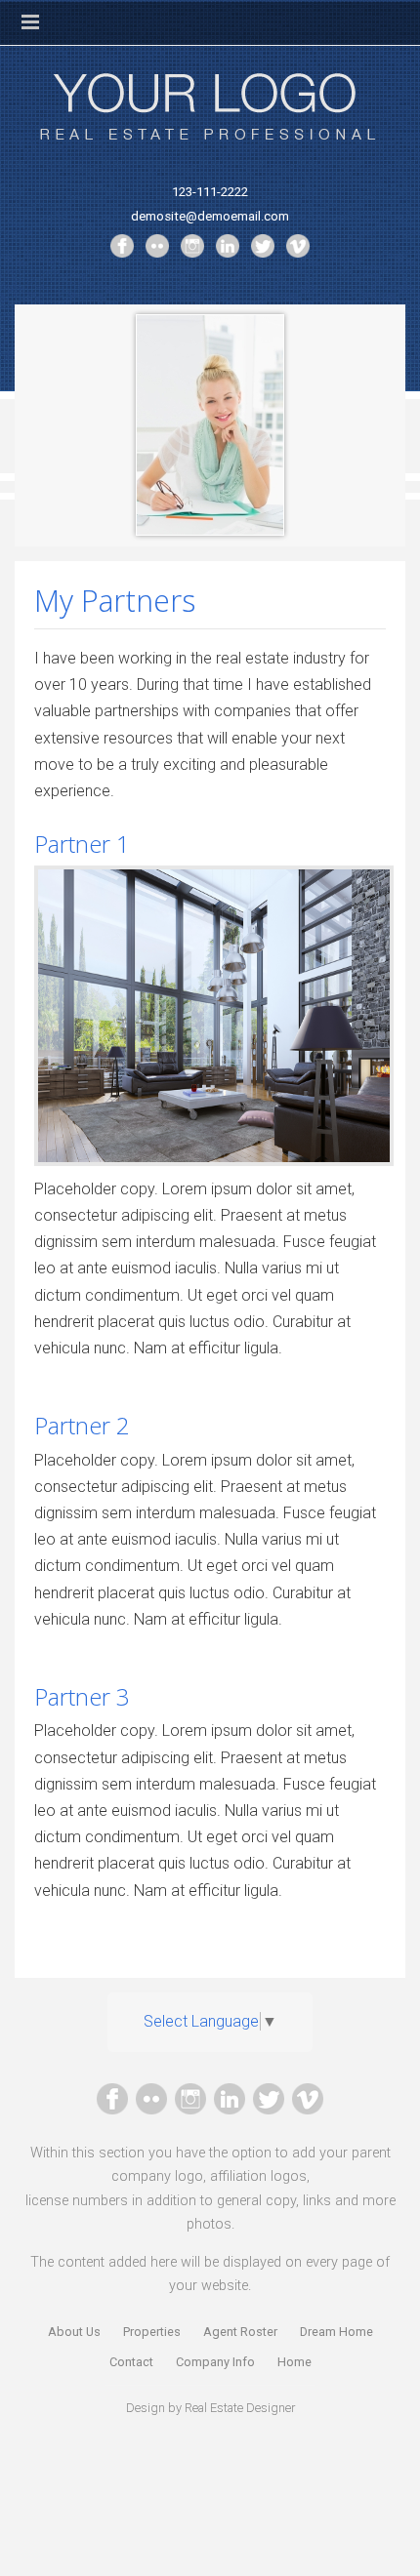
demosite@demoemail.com (210, 216)
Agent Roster (240, 2332)
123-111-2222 (210, 192)
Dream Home (336, 2332)
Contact (131, 2362)
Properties (152, 2332)
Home (294, 2362)
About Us (74, 2332)
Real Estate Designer (240, 2408)
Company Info (215, 2362)
